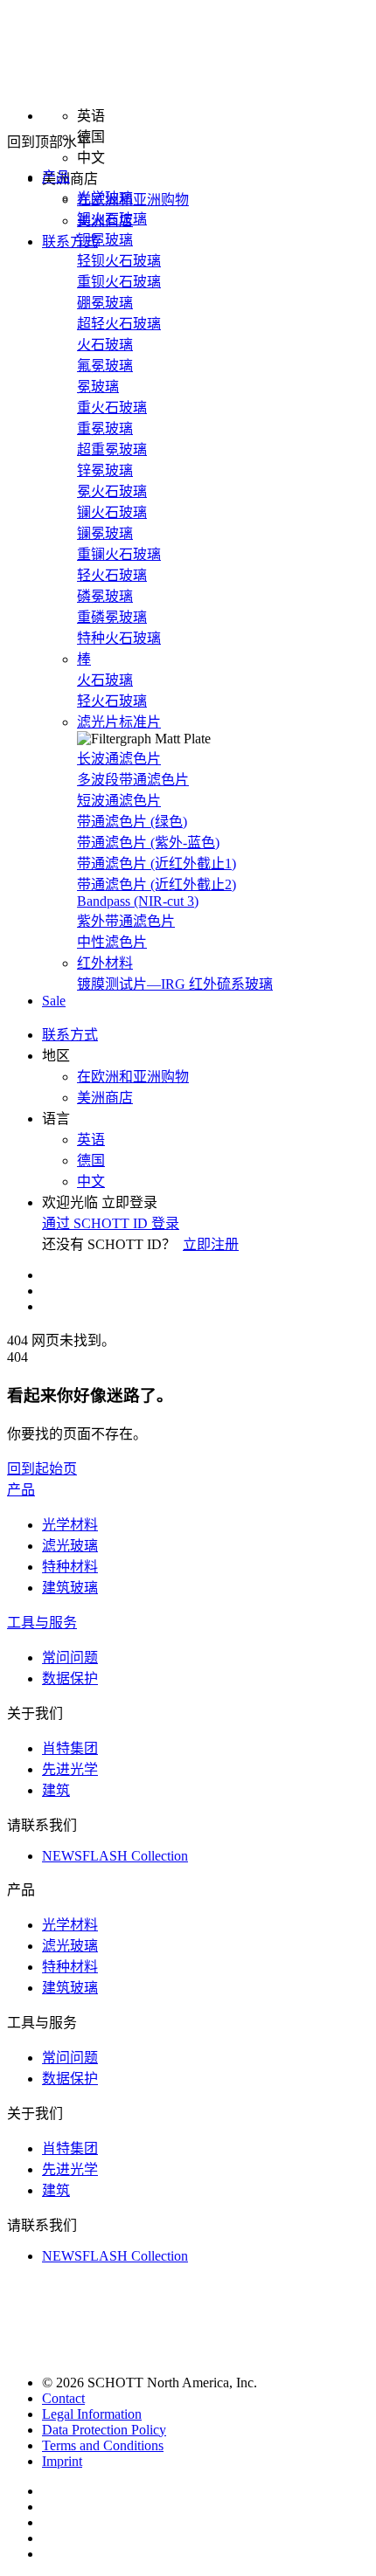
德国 (91, 1160)
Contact (63, 2398)
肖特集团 (70, 1748)
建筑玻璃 (70, 1588)
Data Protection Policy (104, 2430)
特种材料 (70, 1567)
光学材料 (70, 1525)
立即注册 (211, 1244)
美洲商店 (105, 1098)
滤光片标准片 (119, 722)
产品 (21, 1490)
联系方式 (70, 242)
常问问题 (70, 1657)
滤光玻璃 (70, 1546)
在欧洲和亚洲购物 (133, 200)
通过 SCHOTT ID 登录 (111, 1223)
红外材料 (105, 963)
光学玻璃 (105, 198)
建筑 (56, 1790)
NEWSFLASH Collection (115, 1856)
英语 (91, 1140)
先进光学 (70, 1769)
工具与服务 (42, 1623)
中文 (91, 1181)
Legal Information (92, 2414)
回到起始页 (42, 1469)
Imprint (62, 2461)
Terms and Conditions (103, 2445)
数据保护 (70, 1678)
